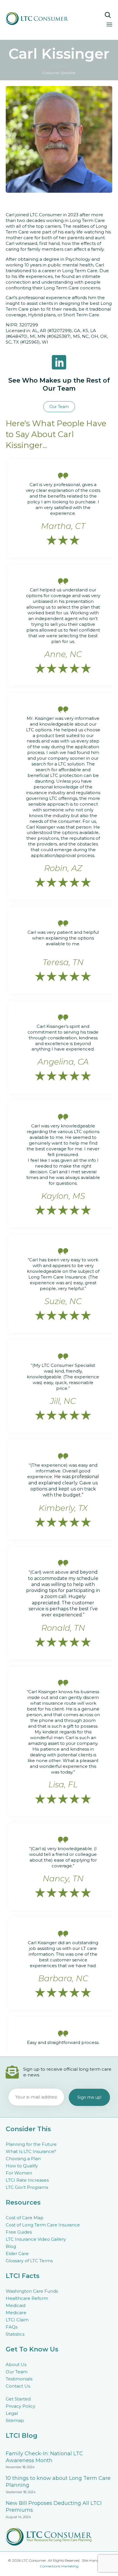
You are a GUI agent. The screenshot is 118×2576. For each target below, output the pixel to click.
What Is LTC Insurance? (31, 2151)
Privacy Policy (20, 2406)
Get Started (18, 2399)
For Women (19, 2173)
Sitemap (15, 2420)
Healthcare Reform (27, 2298)
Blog (11, 2246)
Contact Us (18, 2386)
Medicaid (16, 2305)
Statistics (15, 2334)
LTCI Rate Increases (27, 2180)
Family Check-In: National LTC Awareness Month (44, 2457)
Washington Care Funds (32, 2291)
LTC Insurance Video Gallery (36, 2239)
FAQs (12, 2327)
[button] (59, 407)
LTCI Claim (17, 2320)
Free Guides (19, 2232)
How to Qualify (22, 2166)
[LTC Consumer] (45, 18)
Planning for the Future (31, 2144)
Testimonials (19, 2379)
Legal (12, 2413)
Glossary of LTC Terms (29, 2261)
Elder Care (17, 2253)
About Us (16, 2364)
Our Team (17, 2372)
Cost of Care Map (25, 2218)
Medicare (16, 2313)
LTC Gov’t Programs (27, 2187)
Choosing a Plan (23, 2159)
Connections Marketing (59, 2566)
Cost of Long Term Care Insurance (43, 2225)
